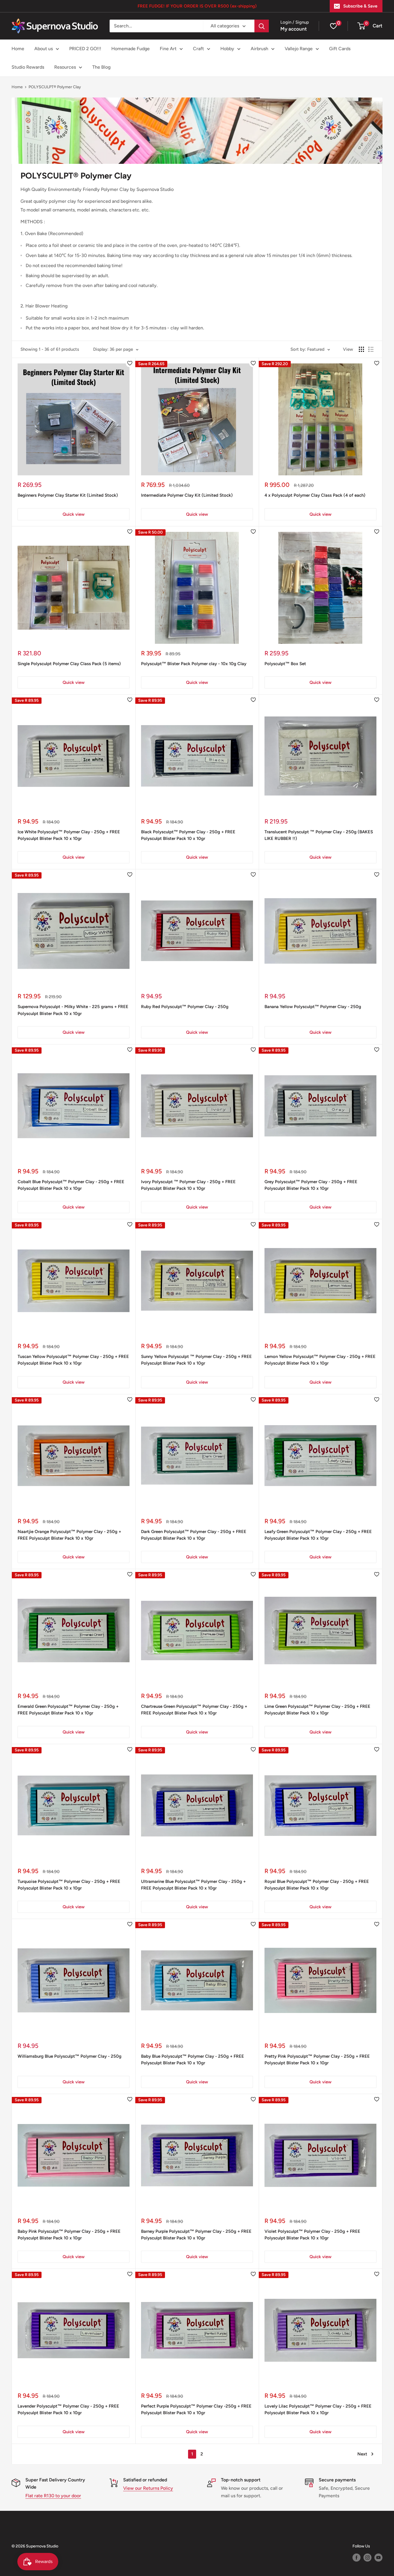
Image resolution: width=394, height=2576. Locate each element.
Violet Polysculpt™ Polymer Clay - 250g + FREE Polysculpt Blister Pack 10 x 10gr (312, 2235)
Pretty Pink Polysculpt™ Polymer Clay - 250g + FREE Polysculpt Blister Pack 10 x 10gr (317, 2060)
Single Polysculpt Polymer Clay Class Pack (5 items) (69, 664)
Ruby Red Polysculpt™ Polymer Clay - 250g (185, 1007)
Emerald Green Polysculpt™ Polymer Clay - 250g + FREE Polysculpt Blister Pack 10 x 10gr (68, 1710)
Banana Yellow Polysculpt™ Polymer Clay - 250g (313, 1007)
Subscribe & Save (360, 6)
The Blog (101, 67)
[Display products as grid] (361, 349)
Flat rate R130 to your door (53, 2496)
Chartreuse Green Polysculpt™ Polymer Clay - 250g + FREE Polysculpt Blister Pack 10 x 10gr (194, 1710)
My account (294, 29)
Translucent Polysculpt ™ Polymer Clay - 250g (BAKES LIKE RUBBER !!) (319, 835)
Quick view (74, 514)
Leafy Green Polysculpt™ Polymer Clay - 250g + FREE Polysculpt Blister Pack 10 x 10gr (318, 1535)
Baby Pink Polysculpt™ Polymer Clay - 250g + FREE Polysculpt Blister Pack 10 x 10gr (69, 2235)
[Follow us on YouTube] (378, 2558)
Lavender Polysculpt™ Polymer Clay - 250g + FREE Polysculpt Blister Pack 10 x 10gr (68, 2409)
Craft (198, 49)
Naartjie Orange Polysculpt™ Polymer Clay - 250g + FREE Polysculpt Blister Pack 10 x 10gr (69, 1535)
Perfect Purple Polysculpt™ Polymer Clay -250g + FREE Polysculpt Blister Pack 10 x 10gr (196, 2409)
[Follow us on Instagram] (367, 2558)
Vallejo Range (299, 49)
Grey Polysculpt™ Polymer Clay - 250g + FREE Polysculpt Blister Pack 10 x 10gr (311, 1185)
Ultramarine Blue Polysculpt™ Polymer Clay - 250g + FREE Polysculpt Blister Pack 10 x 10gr (193, 1885)
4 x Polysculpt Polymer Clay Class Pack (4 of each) (315, 495)
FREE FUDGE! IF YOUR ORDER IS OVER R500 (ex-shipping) (197, 6)
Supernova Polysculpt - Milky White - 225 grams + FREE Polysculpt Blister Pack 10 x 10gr (73, 1010)
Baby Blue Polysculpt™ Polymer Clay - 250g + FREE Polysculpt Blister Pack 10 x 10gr (193, 2060)
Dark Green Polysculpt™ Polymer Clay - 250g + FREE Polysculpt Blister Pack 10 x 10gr (194, 1535)
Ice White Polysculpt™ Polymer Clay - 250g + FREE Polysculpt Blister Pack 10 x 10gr (69, 835)
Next (362, 2454)
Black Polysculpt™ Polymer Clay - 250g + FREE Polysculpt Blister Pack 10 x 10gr (188, 835)
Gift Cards (340, 49)
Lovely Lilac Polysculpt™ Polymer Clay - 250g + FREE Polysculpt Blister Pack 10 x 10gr (318, 2409)
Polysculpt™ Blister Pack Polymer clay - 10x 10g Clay (194, 664)
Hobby (227, 49)
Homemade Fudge (131, 49)
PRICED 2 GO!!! (85, 49)
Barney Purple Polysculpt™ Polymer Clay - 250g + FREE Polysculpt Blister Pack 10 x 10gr (196, 2235)
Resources (65, 67)
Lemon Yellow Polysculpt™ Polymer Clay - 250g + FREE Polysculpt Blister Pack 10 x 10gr (320, 1360)
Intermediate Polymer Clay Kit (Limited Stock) (187, 495)
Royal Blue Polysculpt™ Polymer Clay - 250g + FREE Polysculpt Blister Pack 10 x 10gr (317, 1885)
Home (18, 49)
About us (44, 49)
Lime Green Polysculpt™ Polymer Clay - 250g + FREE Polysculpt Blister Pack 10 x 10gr (317, 1710)
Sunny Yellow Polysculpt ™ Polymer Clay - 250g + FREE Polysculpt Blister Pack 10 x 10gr (196, 1360)
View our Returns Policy (148, 2488)
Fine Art (168, 49)
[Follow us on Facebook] (357, 2558)
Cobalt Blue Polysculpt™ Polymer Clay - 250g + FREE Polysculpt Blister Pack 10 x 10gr (71, 1185)
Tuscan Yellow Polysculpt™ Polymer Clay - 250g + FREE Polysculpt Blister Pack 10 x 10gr (73, 1360)
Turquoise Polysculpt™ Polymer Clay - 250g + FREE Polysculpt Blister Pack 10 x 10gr (69, 1885)
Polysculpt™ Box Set (285, 664)
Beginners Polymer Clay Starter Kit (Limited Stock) (68, 495)
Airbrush (259, 49)
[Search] (262, 26)
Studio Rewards (28, 67)
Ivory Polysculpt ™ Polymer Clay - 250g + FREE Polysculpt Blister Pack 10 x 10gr (188, 1185)
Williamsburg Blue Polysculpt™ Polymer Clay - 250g (70, 2056)
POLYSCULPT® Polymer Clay (55, 87)
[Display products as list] (371, 349)
